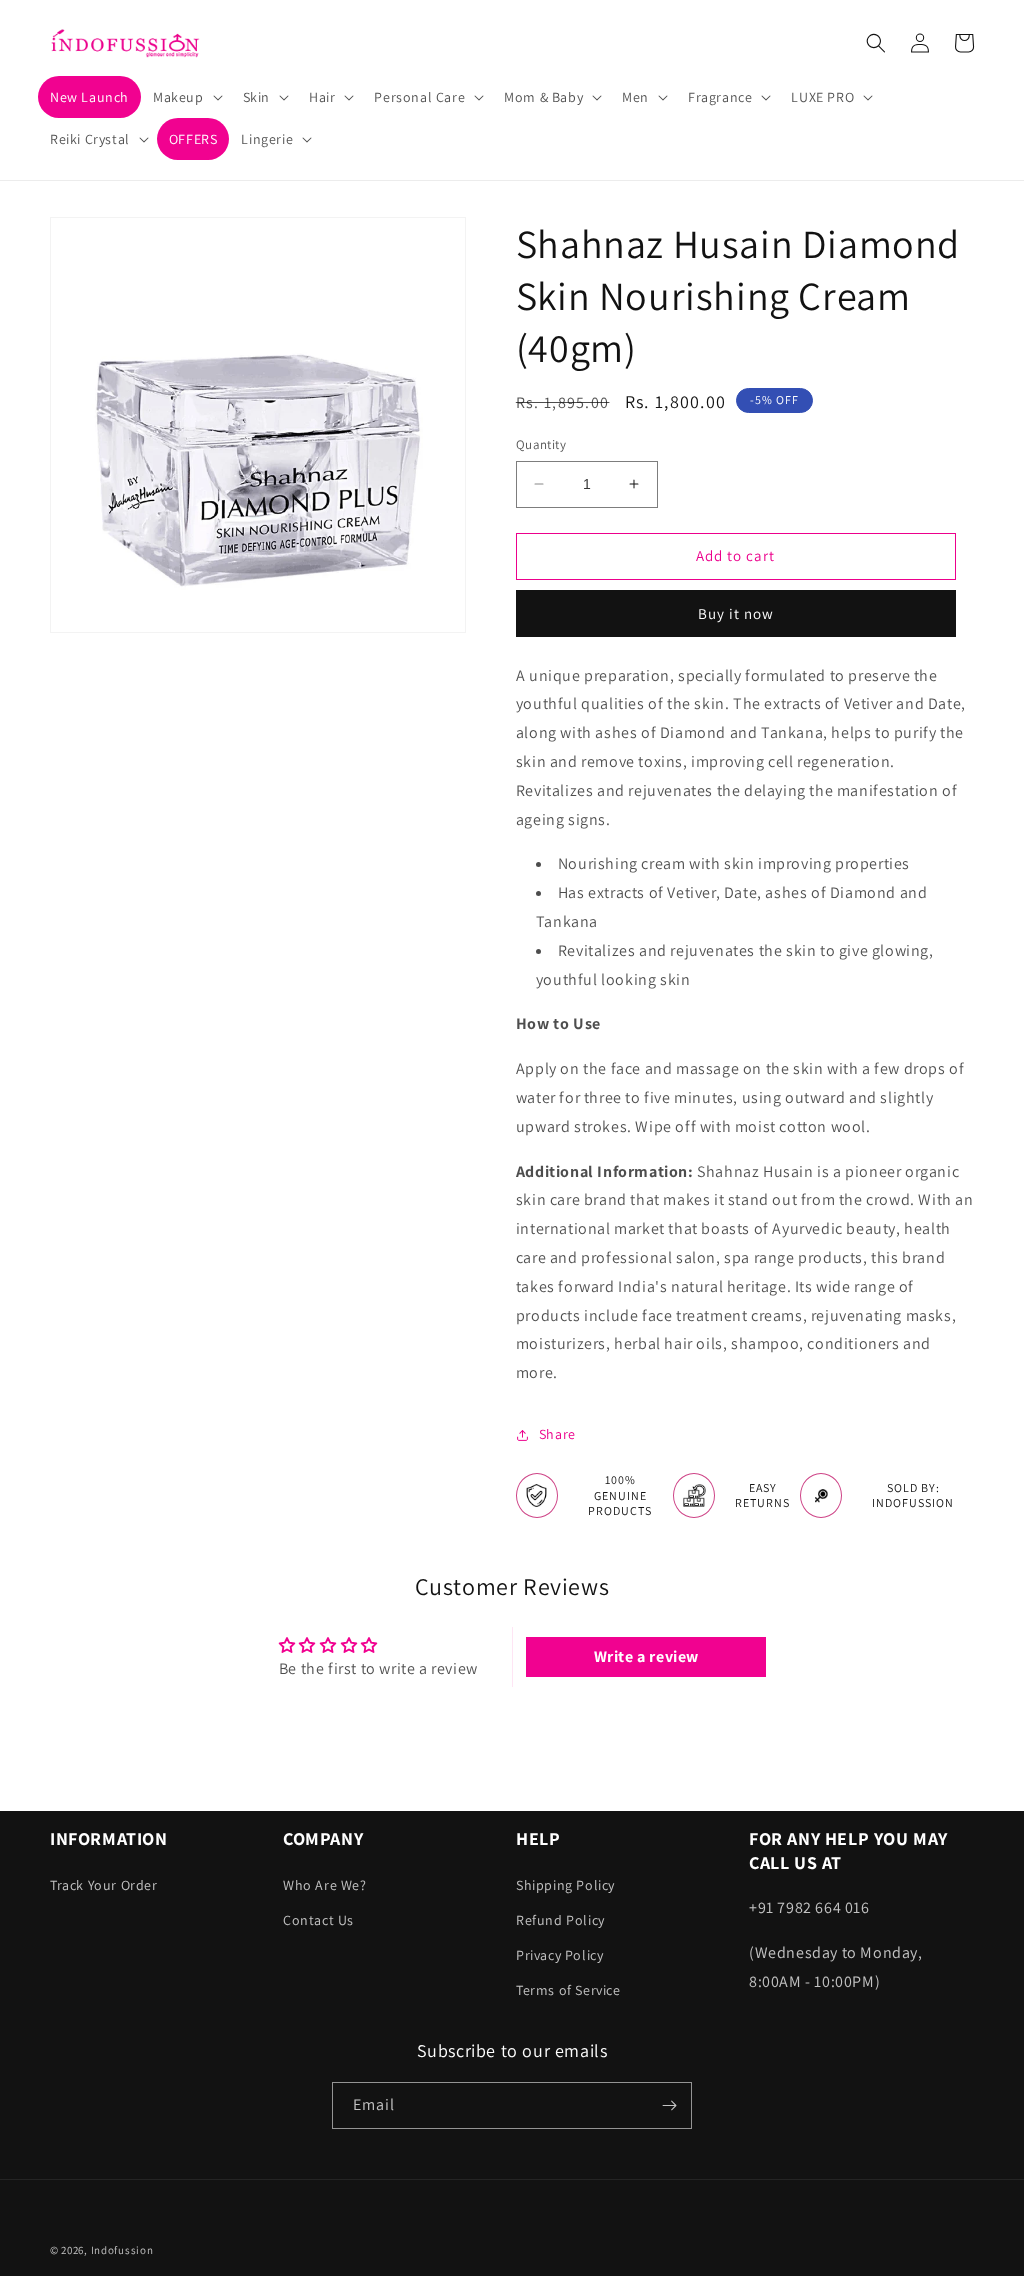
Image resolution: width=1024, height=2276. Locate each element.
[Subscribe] (669, 2105)
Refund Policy (560, 1920)
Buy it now (736, 613)
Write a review (646, 1656)
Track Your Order (104, 1885)
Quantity (541, 444)
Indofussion (122, 2250)
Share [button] (557, 1434)
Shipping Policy (565, 1885)
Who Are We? (325, 1885)
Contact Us (318, 1920)
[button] (186, 97)
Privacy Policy (559, 1955)
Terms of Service (568, 1990)
